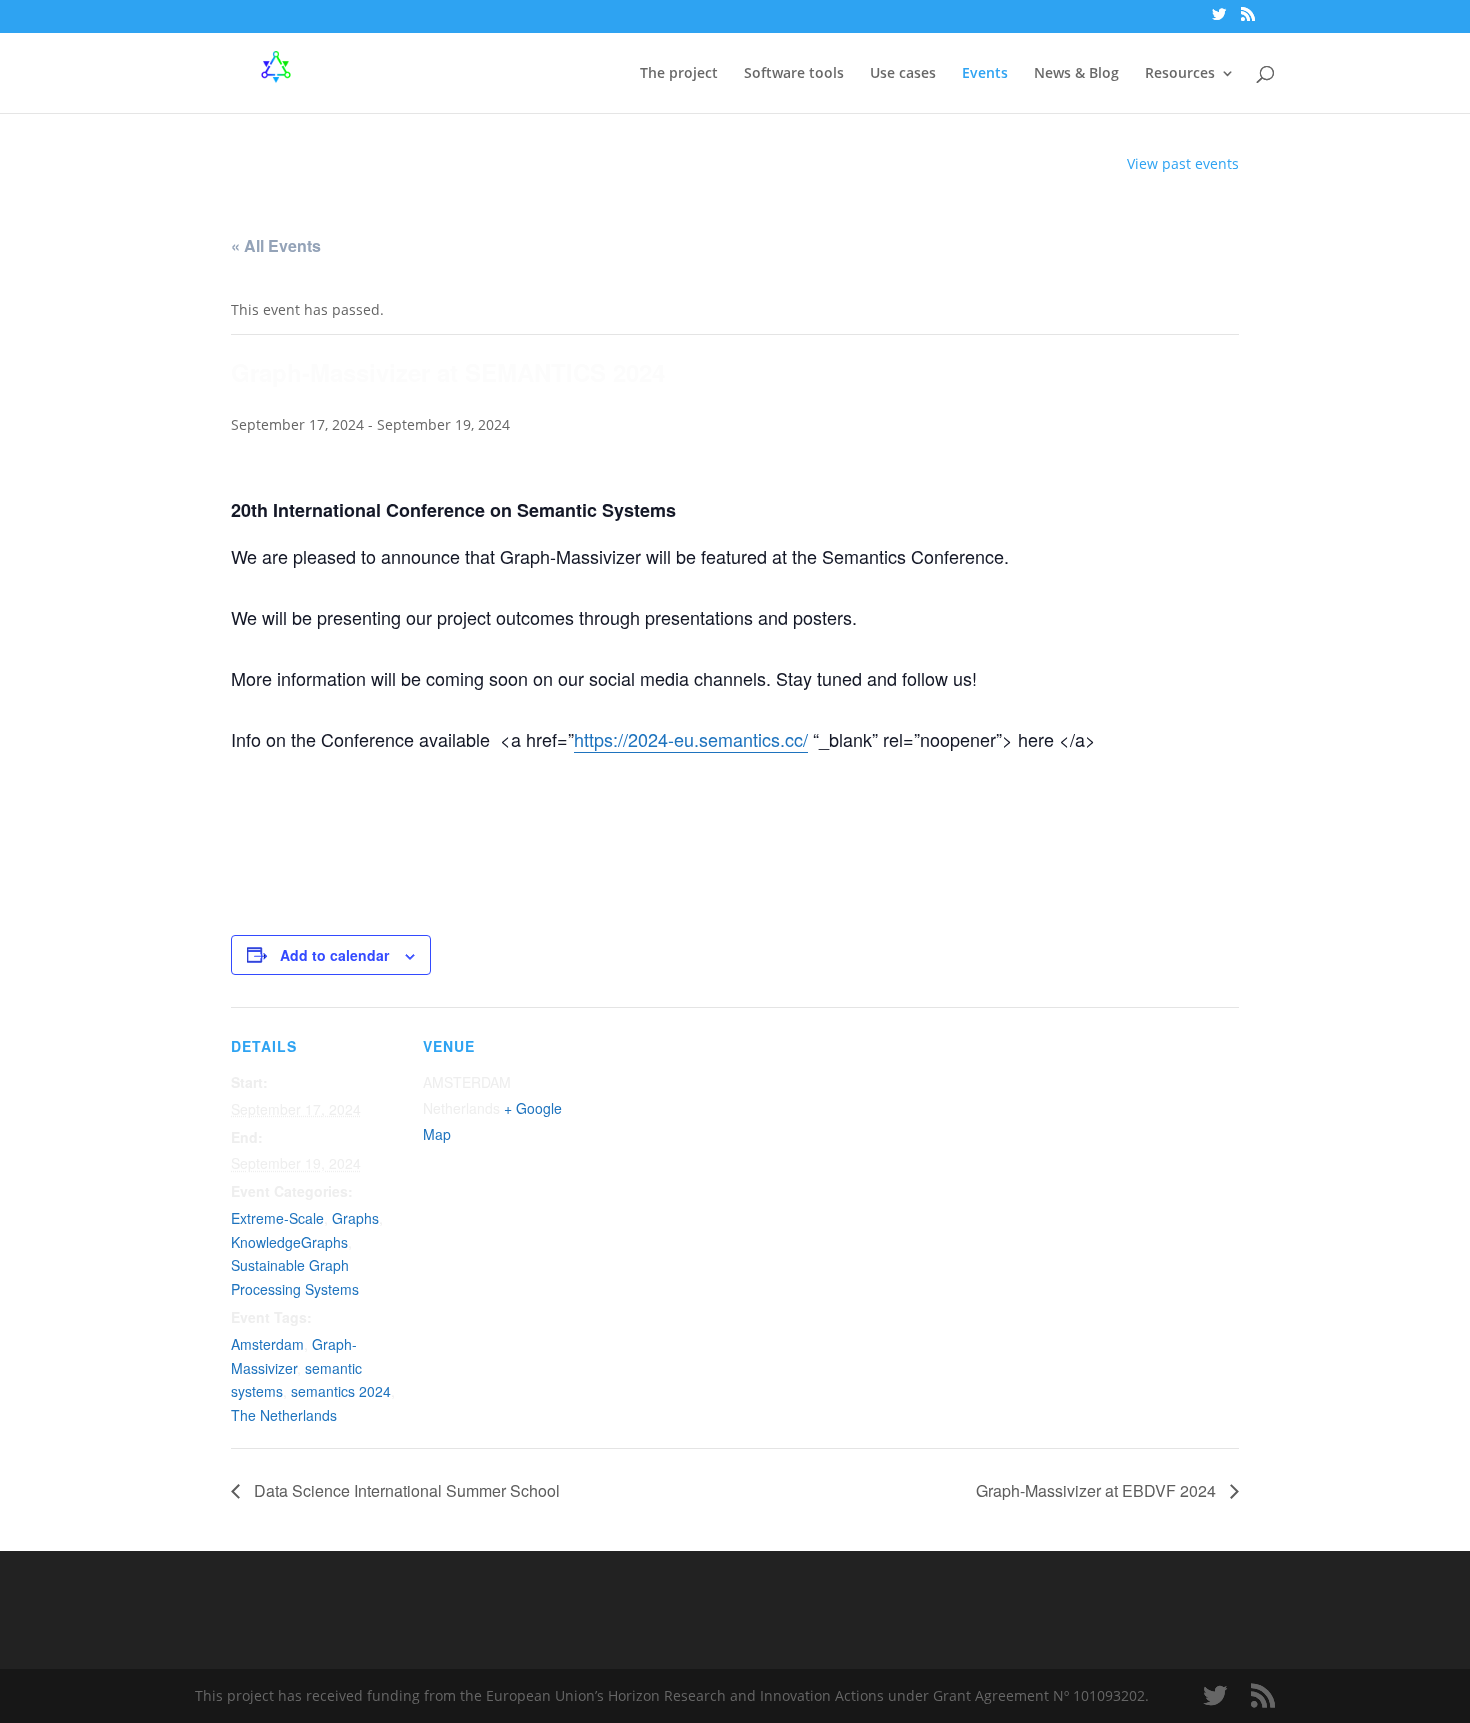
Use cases (903, 74)
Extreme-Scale (277, 1218)
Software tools (794, 74)
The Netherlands (284, 1415)
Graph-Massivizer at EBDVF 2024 (1098, 1490)
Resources (1180, 74)
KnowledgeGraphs (289, 1242)
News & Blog (1076, 74)
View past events (1183, 163)
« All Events (276, 245)
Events (985, 74)
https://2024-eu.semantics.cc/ (691, 739)
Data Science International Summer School (405, 1490)
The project (679, 74)
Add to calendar (334, 955)
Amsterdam (267, 1344)
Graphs (355, 1218)
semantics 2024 (341, 1391)
